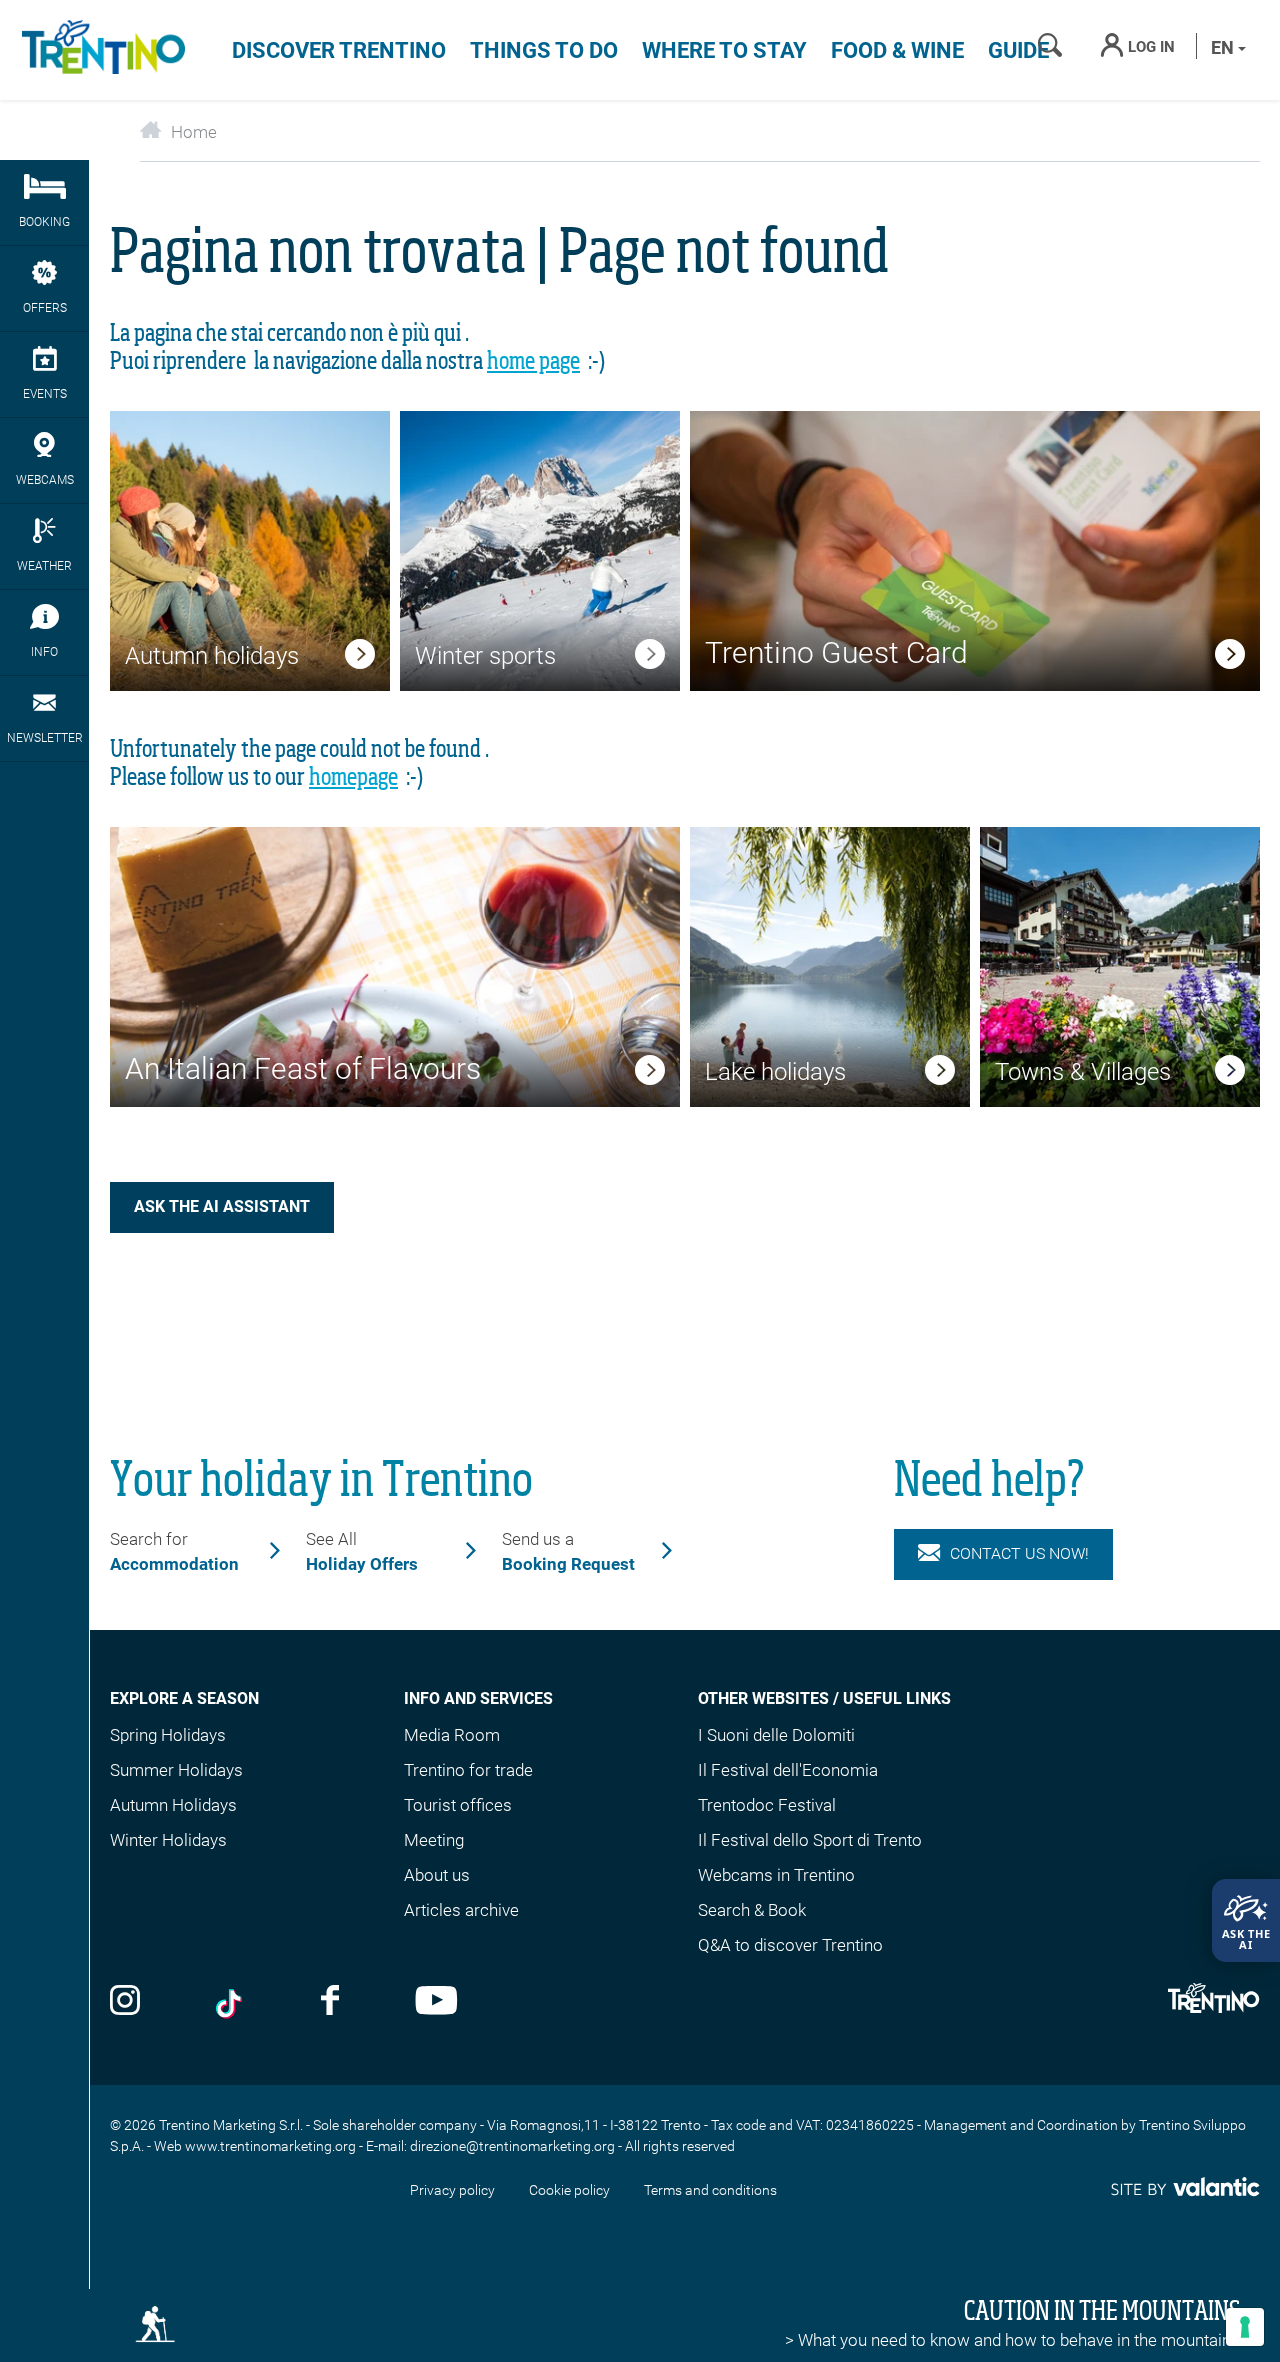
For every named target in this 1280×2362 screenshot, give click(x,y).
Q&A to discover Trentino (790, 1945)
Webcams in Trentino (776, 1875)
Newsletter (45, 738)
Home (194, 132)
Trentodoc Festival (767, 1805)
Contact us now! (1019, 1553)
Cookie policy (569, 2190)
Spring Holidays (168, 1735)
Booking (44, 222)
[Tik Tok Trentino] (231, 2002)
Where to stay (724, 50)
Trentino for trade (468, 1770)
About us (437, 1875)
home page (533, 362)
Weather (44, 566)
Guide (1018, 50)
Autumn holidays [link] (212, 656)
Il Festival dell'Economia (788, 1770)
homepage (353, 778)
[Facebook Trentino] (330, 2002)
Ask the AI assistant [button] (222, 1206)
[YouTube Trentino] (436, 2002)
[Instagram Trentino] (125, 2002)
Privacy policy (452, 2190)
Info (44, 652)
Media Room (452, 1735)
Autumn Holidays (173, 1805)
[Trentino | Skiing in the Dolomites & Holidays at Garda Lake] (100, 50)
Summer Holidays (176, 1770)
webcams (45, 480)
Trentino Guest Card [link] (836, 652)
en (1224, 47)
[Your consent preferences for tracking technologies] (1245, 2327)
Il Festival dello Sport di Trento (810, 1840)
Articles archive (461, 1910)
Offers (45, 308)
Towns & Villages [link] (1083, 1072)
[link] (360, 658)
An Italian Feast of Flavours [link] (303, 1068)
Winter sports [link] (485, 656)
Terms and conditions (710, 2190)
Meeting (434, 1840)
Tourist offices (458, 1805)
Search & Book (752, 1910)
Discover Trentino (339, 50)
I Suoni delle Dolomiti (776, 1735)
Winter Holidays (168, 1840)
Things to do (544, 50)
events (45, 394)
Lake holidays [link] (775, 1072)
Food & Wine (897, 50)
